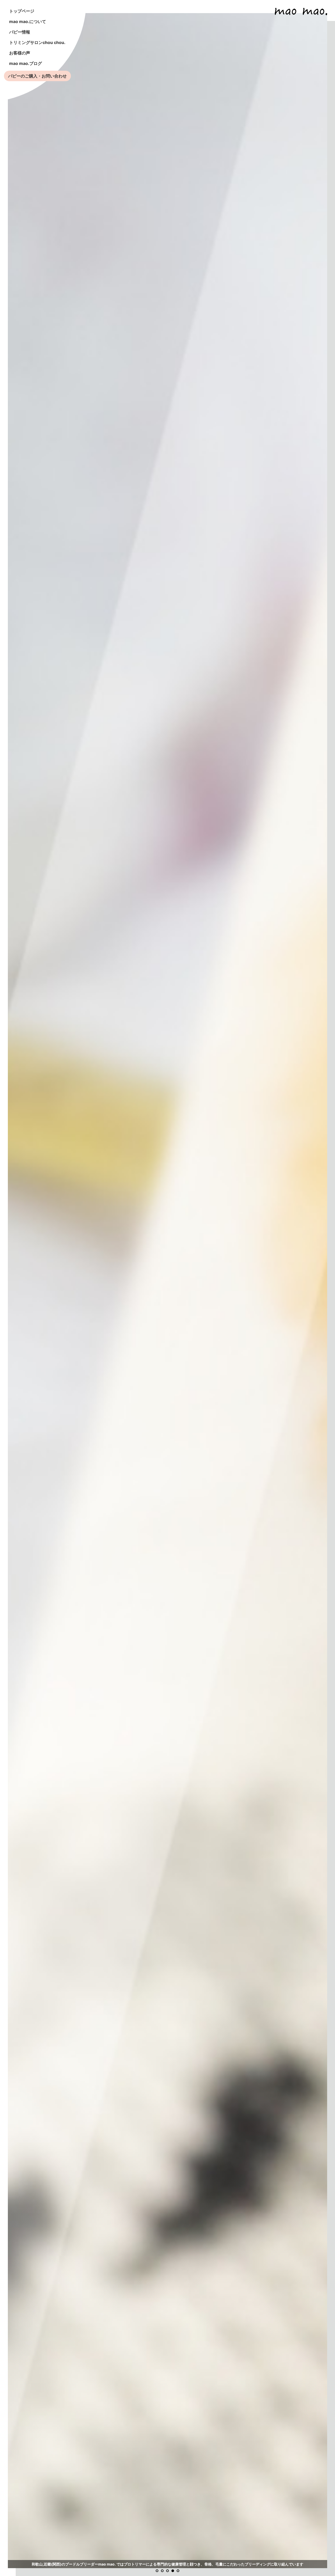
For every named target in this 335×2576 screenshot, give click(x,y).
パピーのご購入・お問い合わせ (37, 76)
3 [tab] (167, 2571)
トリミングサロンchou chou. (37, 42)
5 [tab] (178, 2571)
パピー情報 (20, 32)
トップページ (22, 11)
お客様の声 (20, 53)
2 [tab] (162, 2571)
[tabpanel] (167, 1291)
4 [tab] (173, 2571)
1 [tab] (157, 2571)
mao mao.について (28, 21)
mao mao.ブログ (26, 63)
